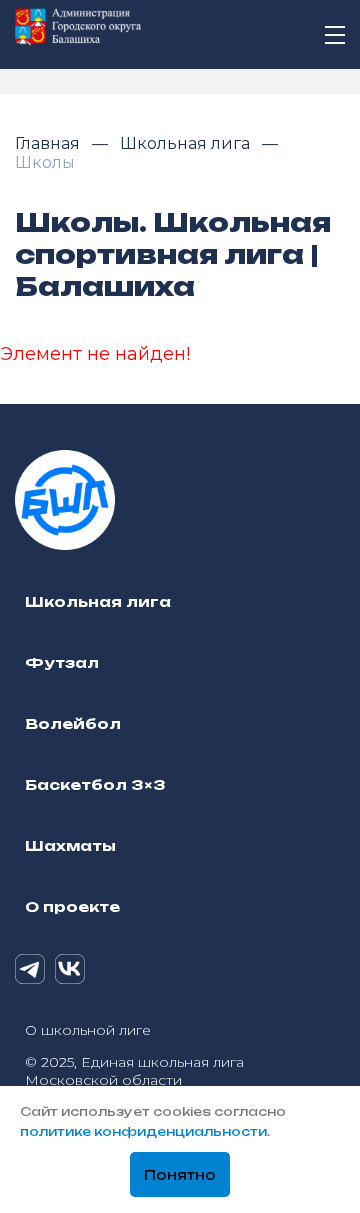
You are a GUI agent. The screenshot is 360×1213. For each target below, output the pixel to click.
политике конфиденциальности (143, 1131)
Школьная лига (187, 143)
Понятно (180, 1175)
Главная (49, 143)
